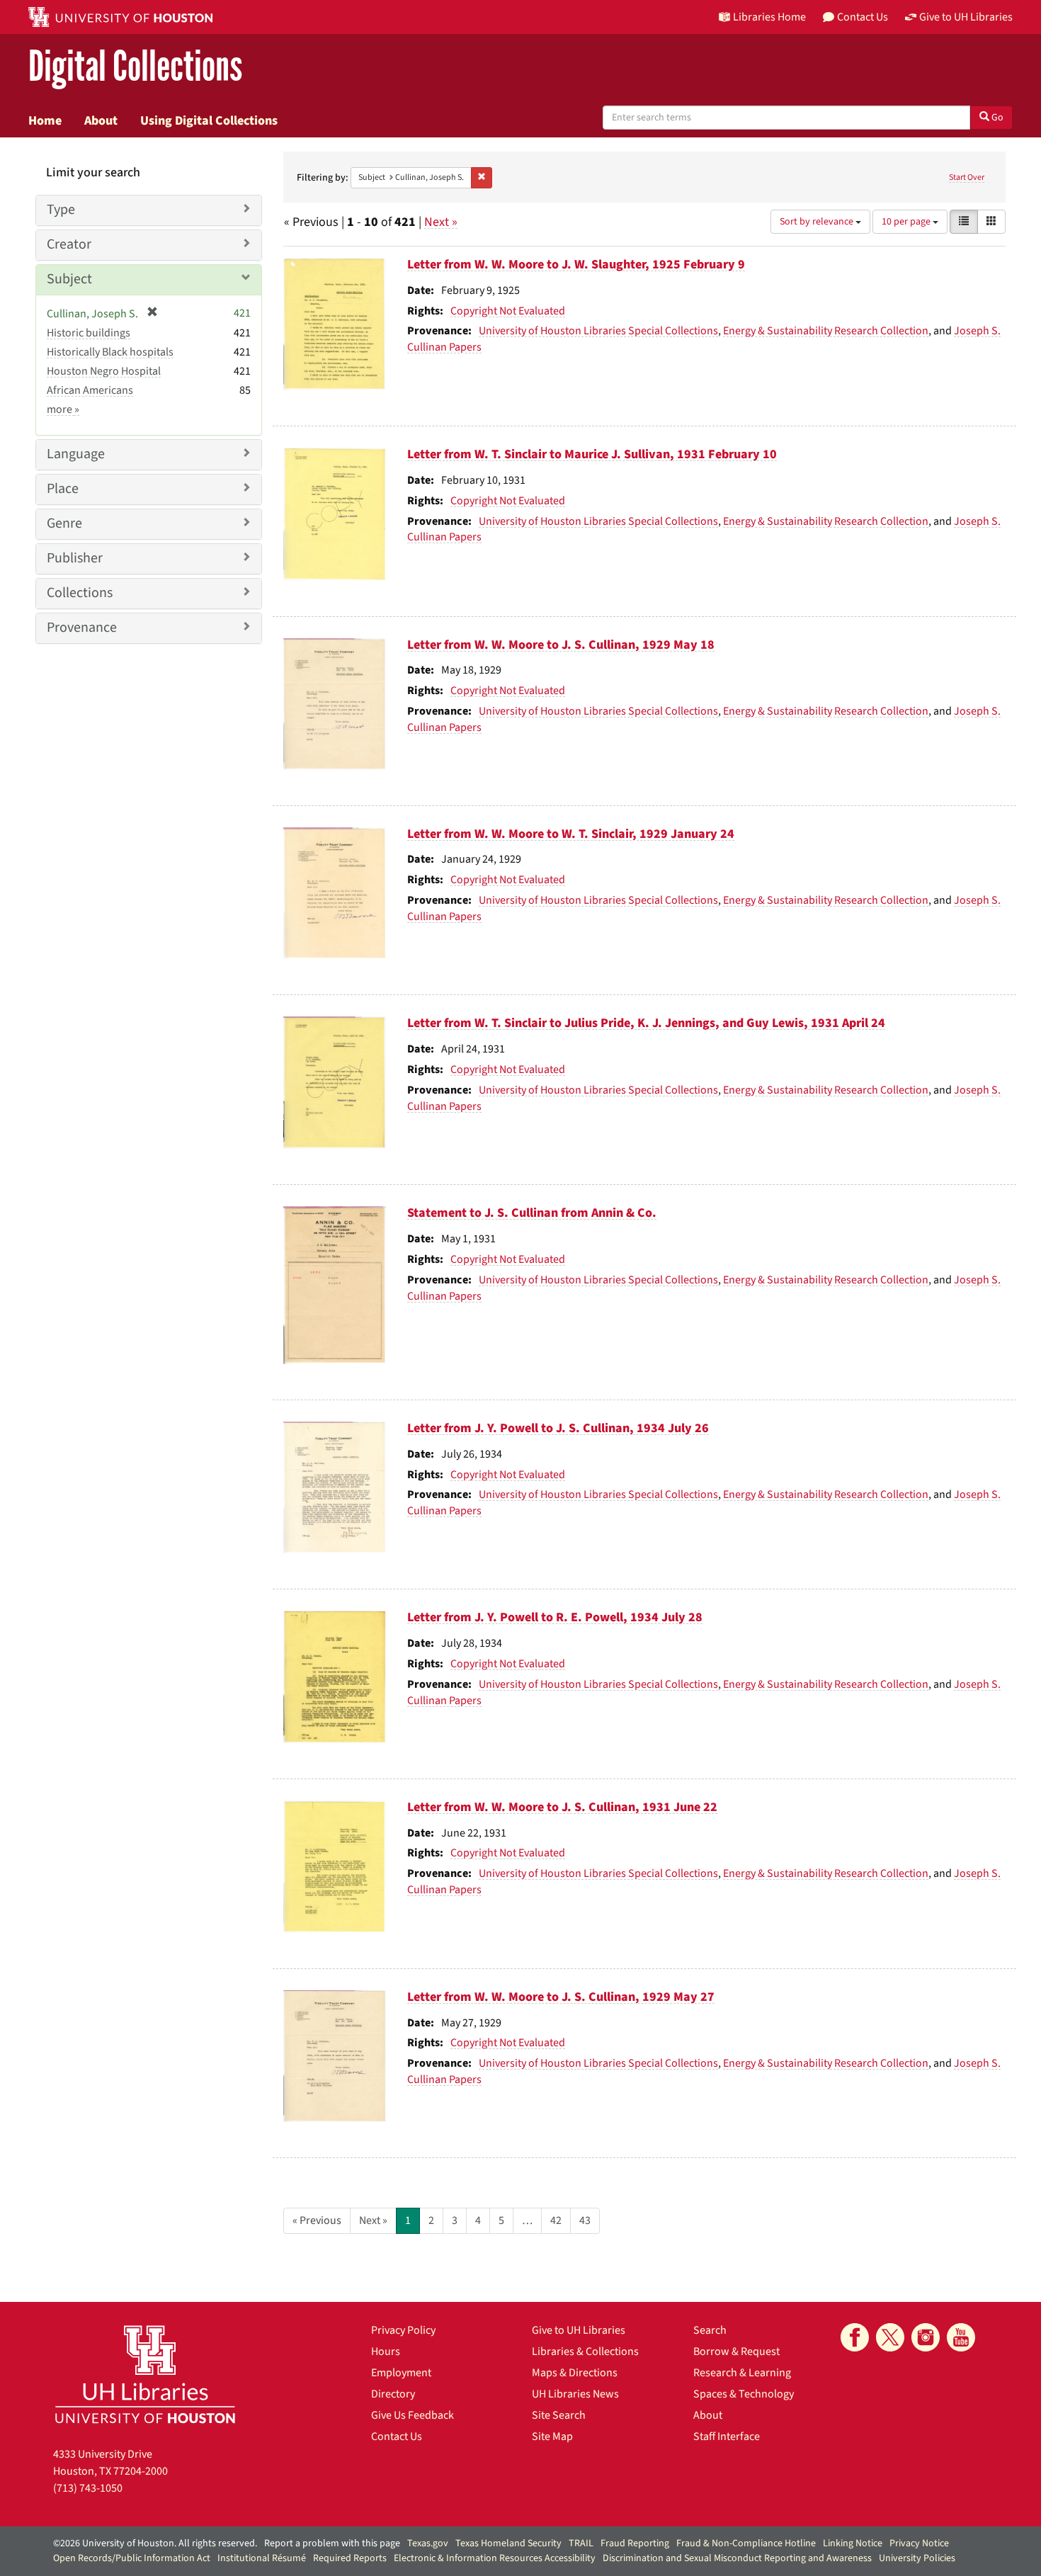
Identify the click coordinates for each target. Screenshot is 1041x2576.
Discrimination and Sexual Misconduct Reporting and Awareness (737, 2558)
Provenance (82, 628)
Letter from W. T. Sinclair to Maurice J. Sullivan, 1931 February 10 (592, 454)
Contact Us (397, 2436)
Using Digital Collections (209, 120)
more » (63, 409)
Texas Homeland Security (508, 2543)
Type (61, 210)
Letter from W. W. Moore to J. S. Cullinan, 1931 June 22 (562, 1807)
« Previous (317, 2220)
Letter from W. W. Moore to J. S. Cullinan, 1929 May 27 (561, 1997)
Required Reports (350, 2558)
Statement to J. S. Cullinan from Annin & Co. (532, 1213)
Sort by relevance (818, 222)
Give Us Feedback (413, 2415)
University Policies (917, 2558)
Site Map (552, 2436)
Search (710, 2330)
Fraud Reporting (635, 2543)
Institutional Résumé (262, 2558)
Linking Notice (853, 2543)
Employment (401, 2373)
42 (556, 2220)
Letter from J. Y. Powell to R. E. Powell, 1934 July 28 (555, 1617)
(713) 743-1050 (88, 2488)
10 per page (907, 222)
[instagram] (926, 2337)
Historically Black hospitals (110, 352)
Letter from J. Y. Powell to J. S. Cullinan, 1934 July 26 (558, 1428)
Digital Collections (135, 67)
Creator (69, 244)
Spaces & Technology (744, 2394)
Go (996, 118)
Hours (386, 2351)
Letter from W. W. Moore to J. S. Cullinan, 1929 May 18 (561, 645)
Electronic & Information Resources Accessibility (495, 2558)
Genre (64, 523)
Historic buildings (89, 333)
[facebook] (855, 2337)
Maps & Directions (575, 2373)
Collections (80, 593)
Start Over (967, 177)
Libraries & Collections (585, 2351)
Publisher (75, 558)
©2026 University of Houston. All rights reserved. (155, 2543)
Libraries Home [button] (769, 17)
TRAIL (581, 2543)
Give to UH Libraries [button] (966, 17)
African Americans (90, 390)
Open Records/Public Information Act (132, 2558)
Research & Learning (742, 2373)
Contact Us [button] (863, 17)
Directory (393, 2394)
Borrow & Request (736, 2351)
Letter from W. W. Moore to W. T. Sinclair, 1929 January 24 (571, 834)
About (101, 120)
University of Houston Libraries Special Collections (598, 331)
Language (76, 454)
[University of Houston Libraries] (145, 2374)
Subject (69, 279)
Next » (441, 222)
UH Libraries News (575, 2394)
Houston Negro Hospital (104, 371)
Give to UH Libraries (579, 2330)
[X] (890, 2337)
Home (45, 120)
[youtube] (961, 2337)
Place (63, 489)
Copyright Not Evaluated (508, 311)
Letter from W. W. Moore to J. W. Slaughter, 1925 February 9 (576, 265)
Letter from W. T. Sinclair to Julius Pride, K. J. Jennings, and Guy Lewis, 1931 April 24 (646, 1023)
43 (585, 2220)
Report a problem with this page (332, 2543)
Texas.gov (428, 2543)
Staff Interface (727, 2436)
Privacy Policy (403, 2330)
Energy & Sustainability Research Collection (826, 331)
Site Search (559, 2415)
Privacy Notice (919, 2543)
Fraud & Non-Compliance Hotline (746, 2543)
